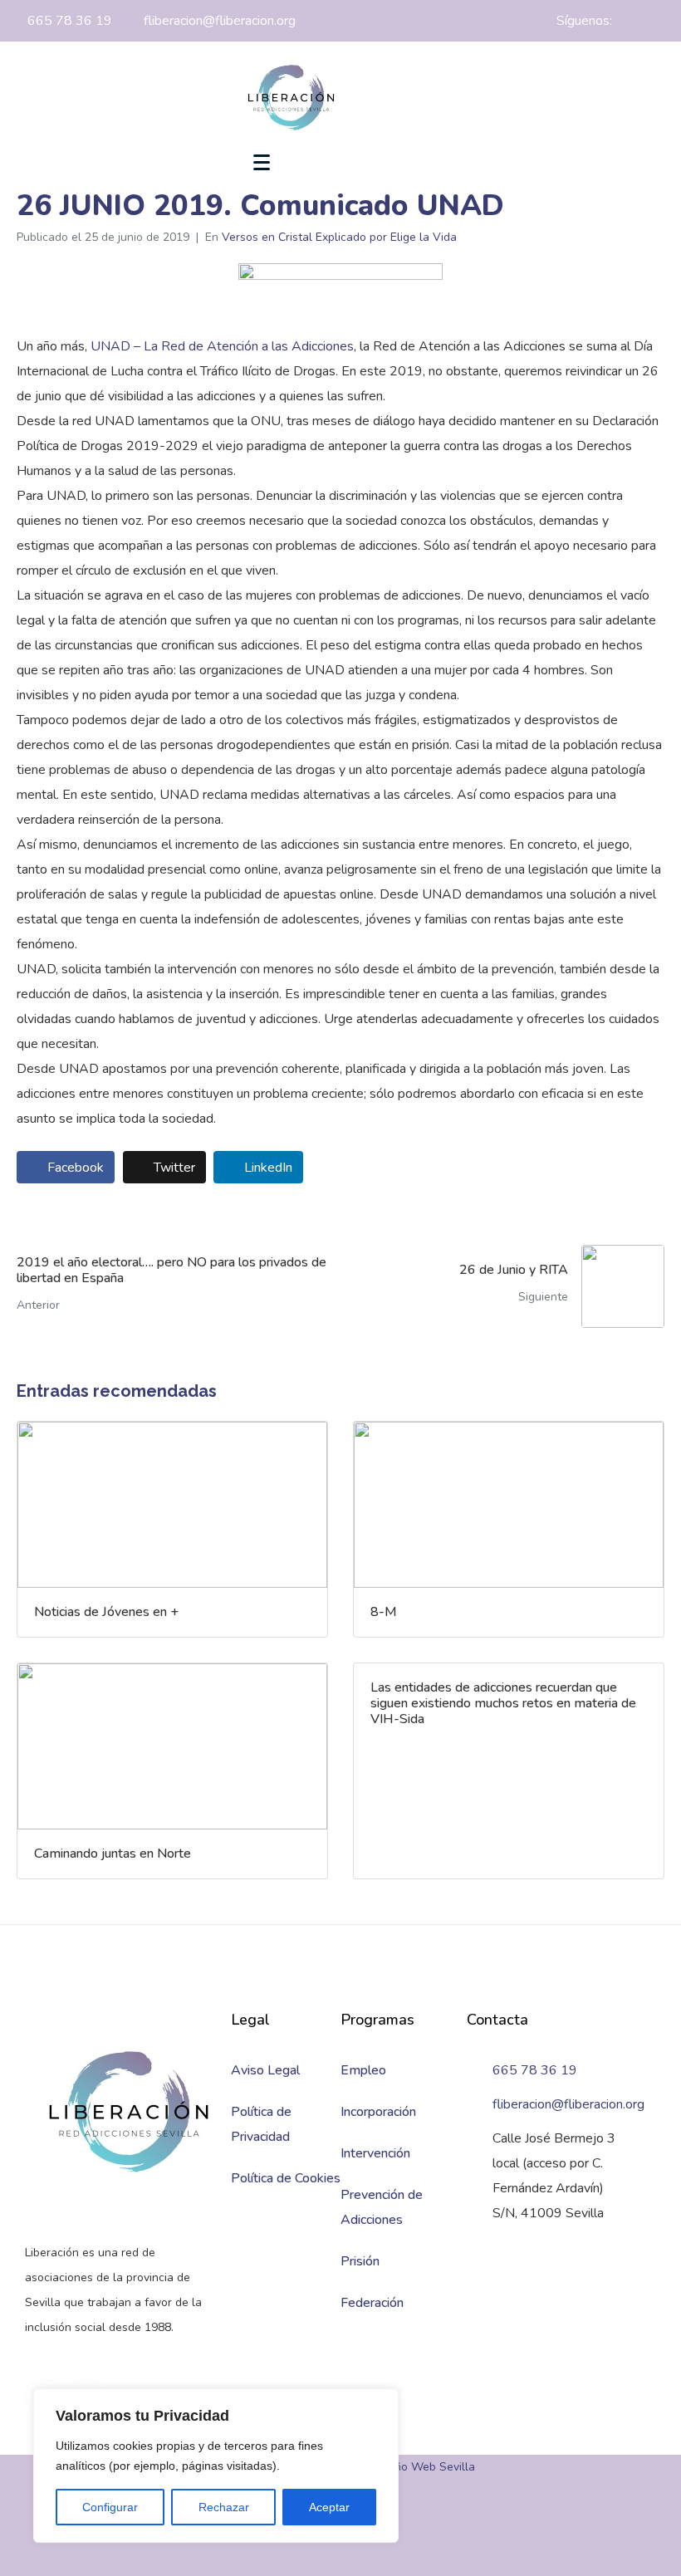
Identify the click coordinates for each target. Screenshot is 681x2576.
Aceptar (329, 2507)
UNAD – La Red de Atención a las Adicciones (222, 346)
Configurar (110, 2507)
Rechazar (224, 2507)
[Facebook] (631, 21)
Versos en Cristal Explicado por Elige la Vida (339, 237)
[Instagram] (660, 21)
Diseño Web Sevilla (423, 2467)
